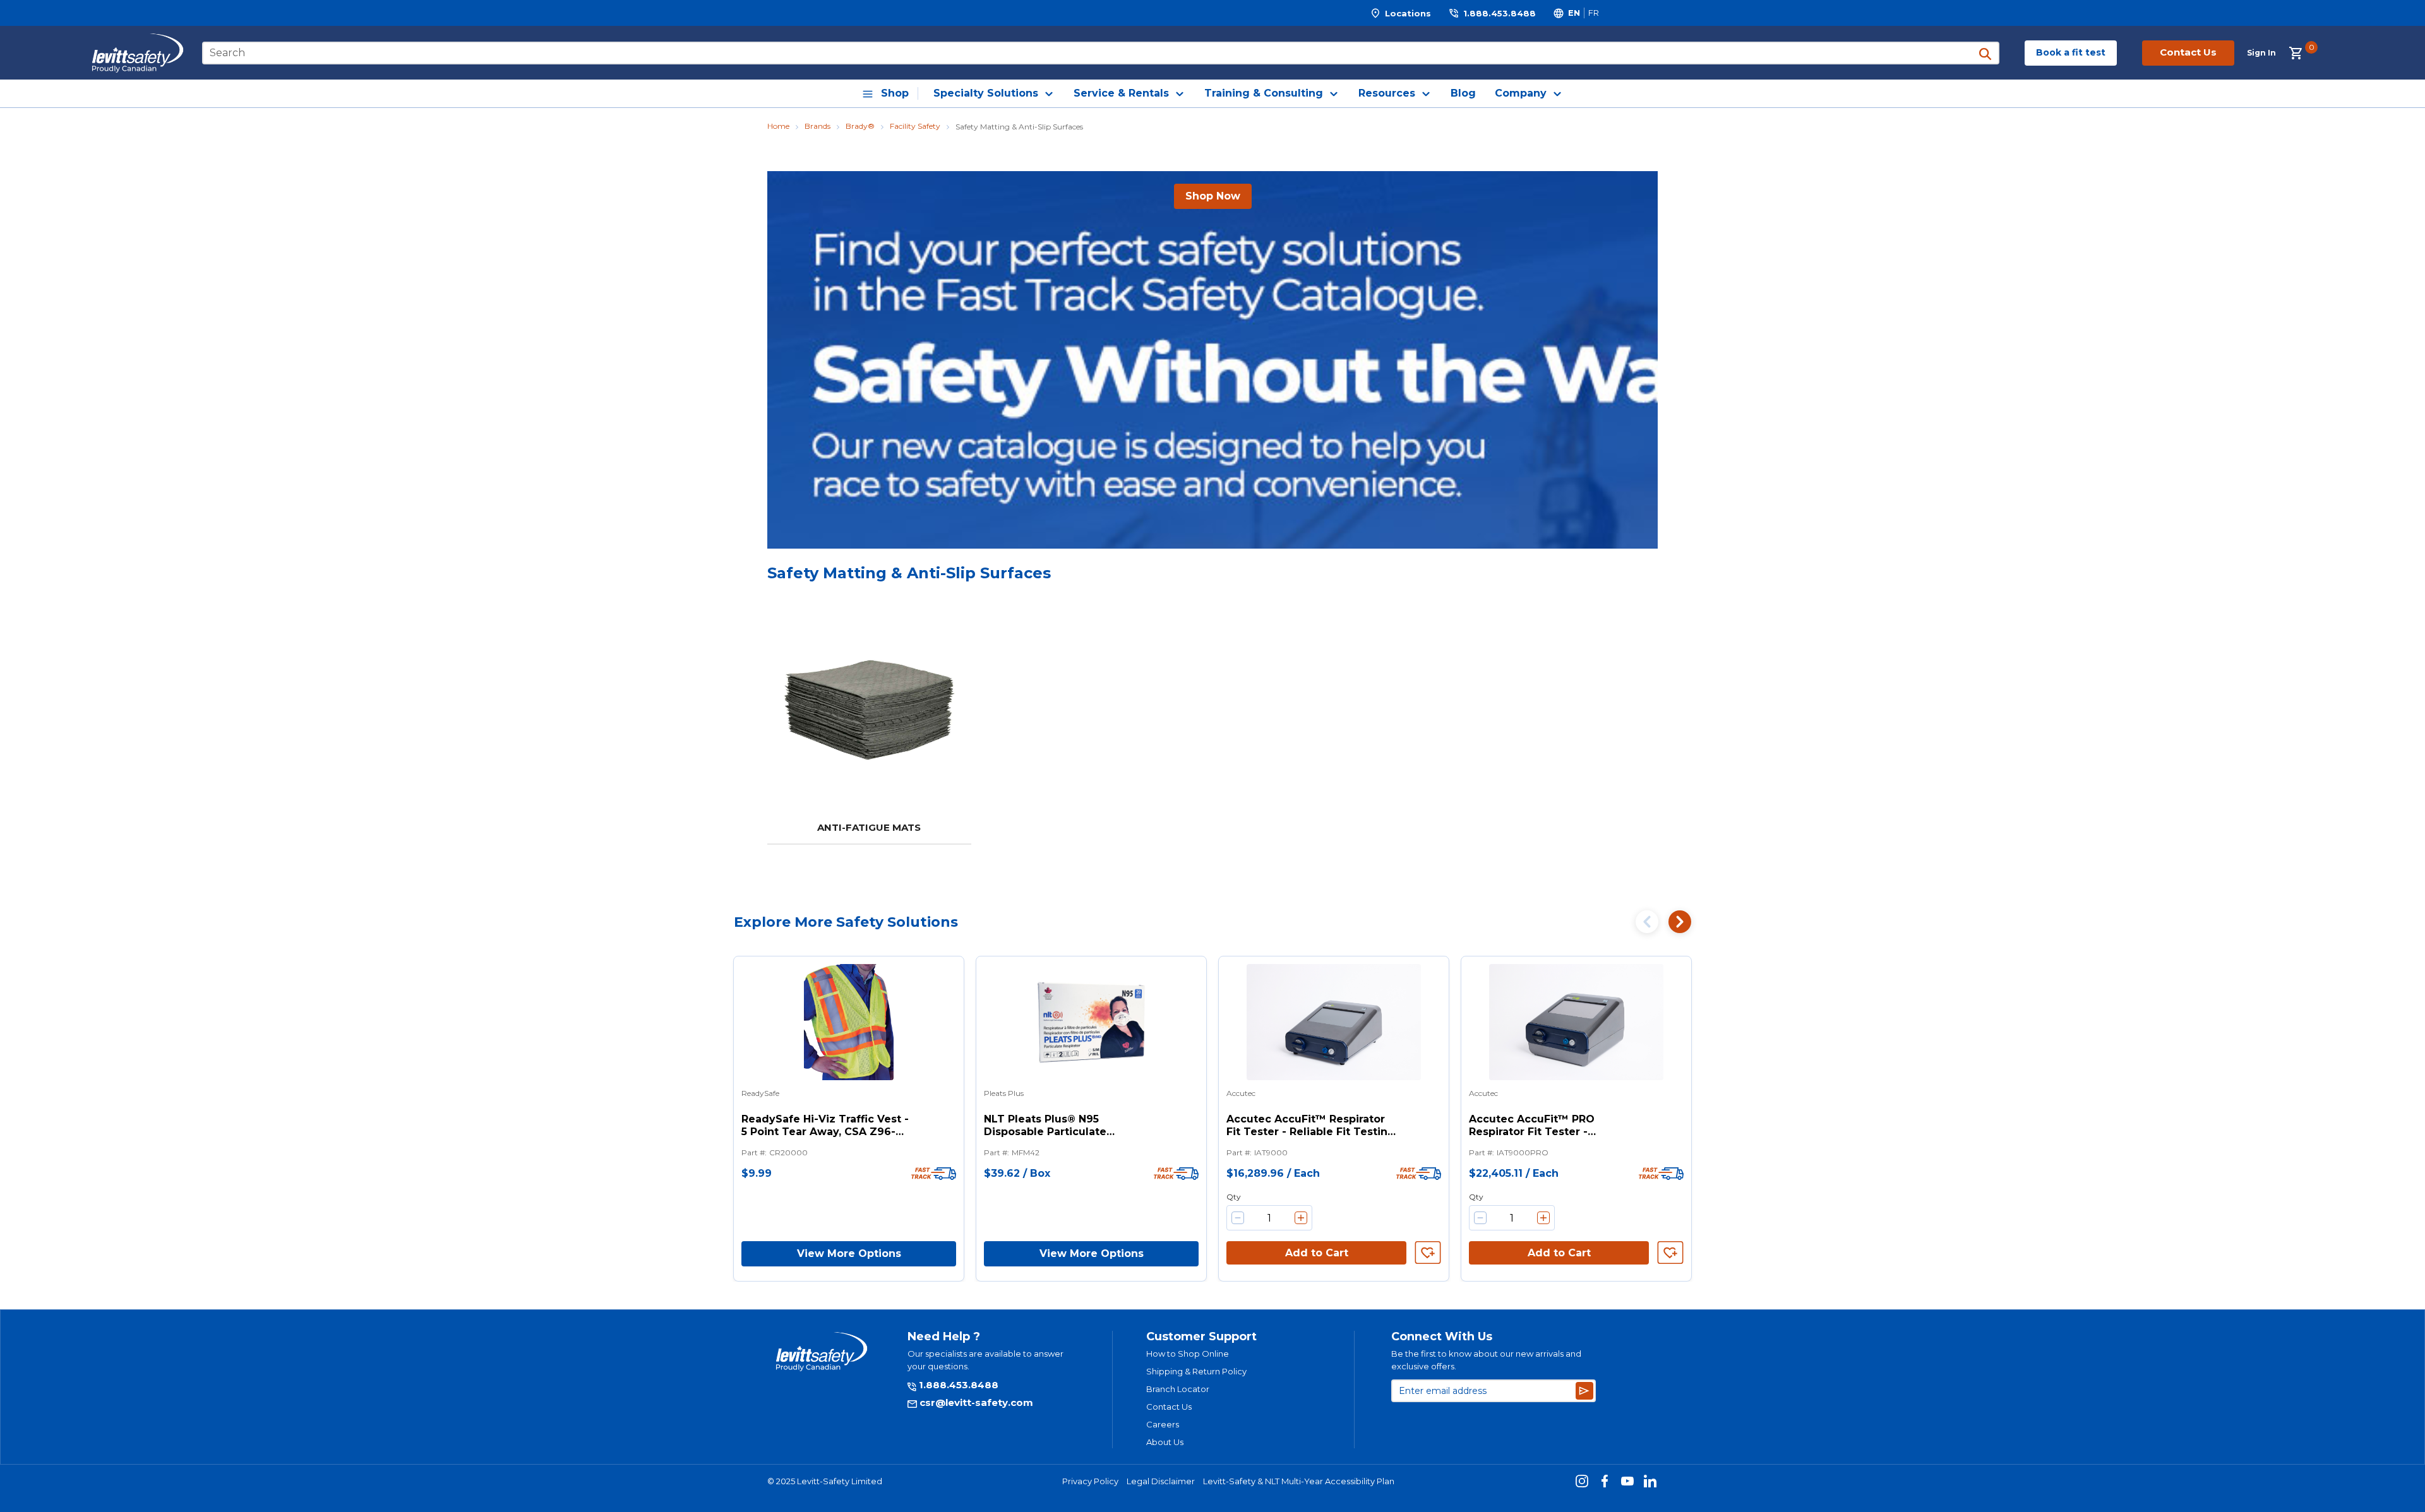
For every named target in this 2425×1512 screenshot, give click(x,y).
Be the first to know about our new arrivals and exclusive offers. (1486, 1360)
